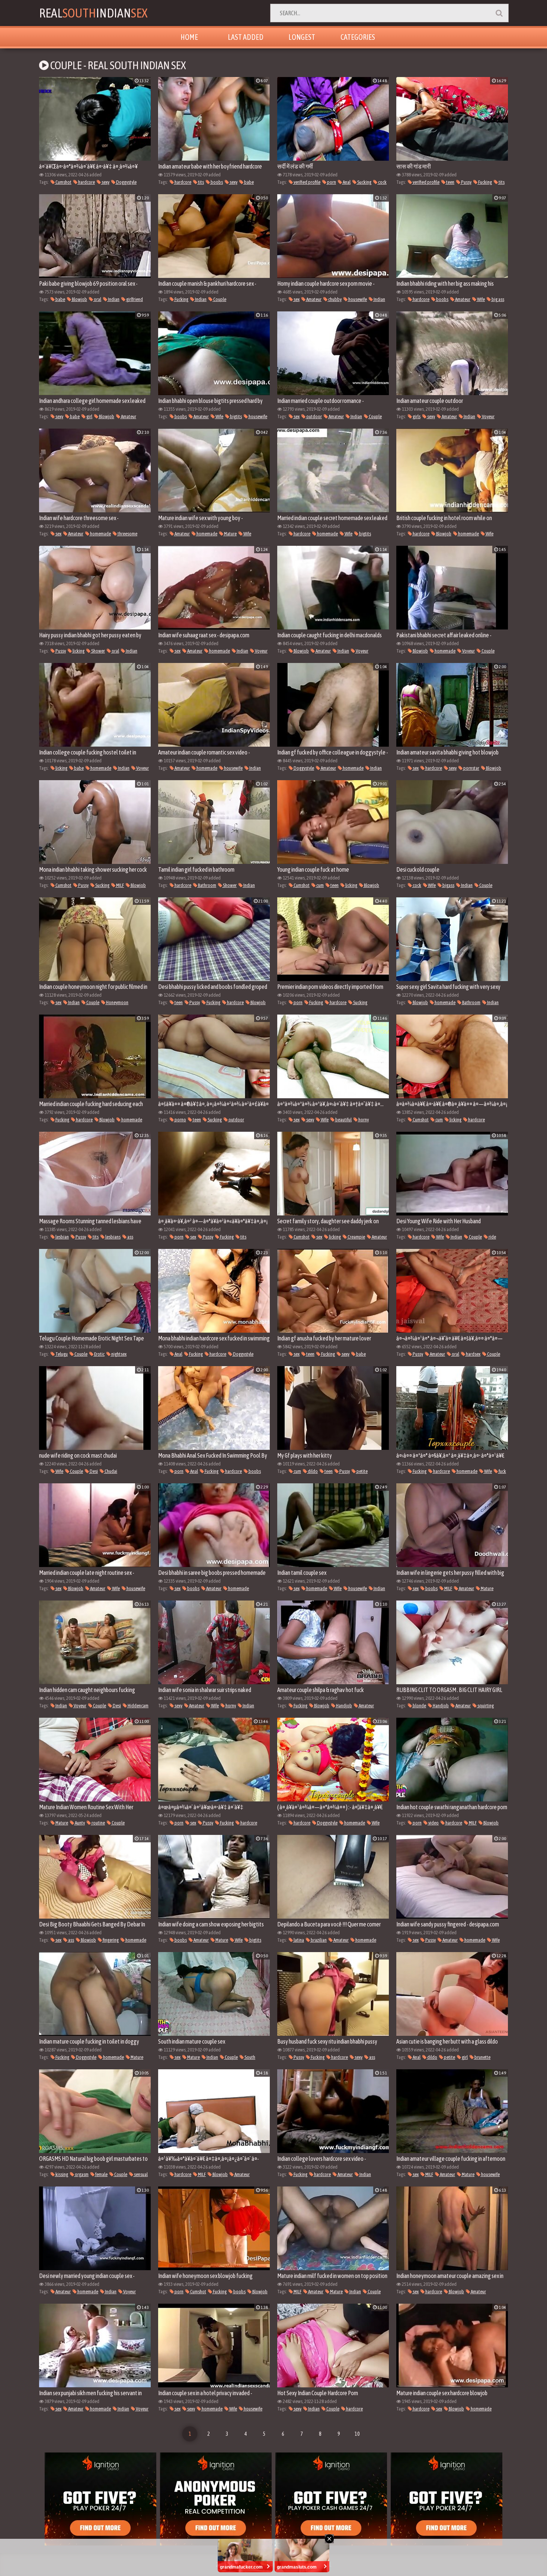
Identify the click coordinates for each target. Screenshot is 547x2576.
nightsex (119, 1354)
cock (382, 182)
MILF (120, 885)
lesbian (62, 1237)
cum (320, 885)
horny (363, 1120)
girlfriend (134, 299)
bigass (448, 885)
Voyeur (488, 416)
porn (331, 182)
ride (492, 1237)
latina (298, 1940)
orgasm (81, 2174)
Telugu (61, 1354)
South (249, 2057)
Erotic (99, 1354)
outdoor (314, 416)
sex (296, 299)
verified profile (307, 182)
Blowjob (79, 299)
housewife (357, 299)
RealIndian (93, 13)
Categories (358, 37)
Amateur (314, 299)
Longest (302, 37)
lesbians (113, 1237)
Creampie (356, 1237)
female (101, 2174)
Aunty (79, 1823)
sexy (105, 182)
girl (89, 416)
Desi (93, 1471)
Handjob (344, 1706)
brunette (482, 2057)
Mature (230, 534)
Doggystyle (126, 182)
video (433, 1823)
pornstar (471, 768)
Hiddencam (138, 1706)
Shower (98, 651)
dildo (312, 1471)
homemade (100, 534)
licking (78, 651)
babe (249, 182)
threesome (127, 534)
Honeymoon (117, 1002)
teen (450, 182)
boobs (216, 182)
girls (416, 416)
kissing (61, 2174)
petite (362, 1471)
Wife (481, 299)
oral (97, 299)
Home (189, 37)
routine (98, 1823)
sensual (140, 2174)
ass (130, 1237)
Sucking (364, 182)
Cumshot (63, 182)
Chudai (111, 1471)
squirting (485, 1706)
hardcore (86, 182)
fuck (502, 1471)
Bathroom (207, 885)
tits (201, 182)
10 (357, 2434)
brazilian (318, 1940)
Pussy (466, 182)
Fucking (485, 182)
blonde (419, 1706)
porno (180, 1120)
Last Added (246, 37)
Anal (346, 182)
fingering (110, 1940)
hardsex (473, 1354)
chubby (335, 299)
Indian (113, 299)
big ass (498, 299)
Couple (219, 299)
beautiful (343, 1120)
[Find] (499, 13)
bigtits (236, 416)
